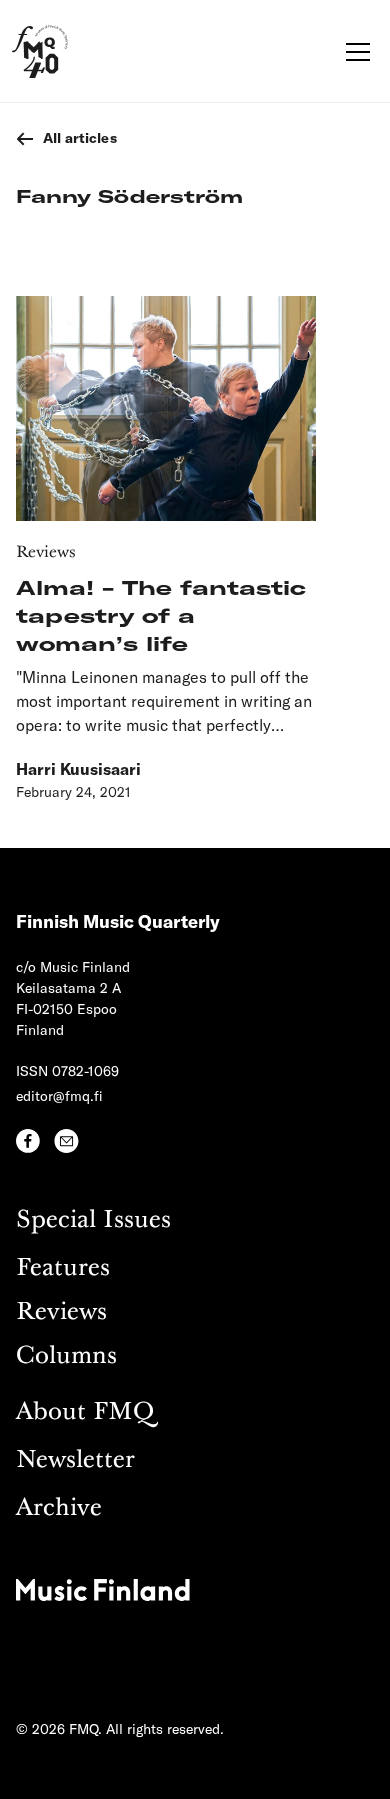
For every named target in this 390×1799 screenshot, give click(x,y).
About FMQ (85, 1412)
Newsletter (75, 1460)
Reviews (61, 1312)
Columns (66, 1356)
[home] (40, 51)
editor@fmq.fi (59, 1095)
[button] (354, 52)
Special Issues (93, 1220)
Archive (59, 1508)
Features (63, 1268)
